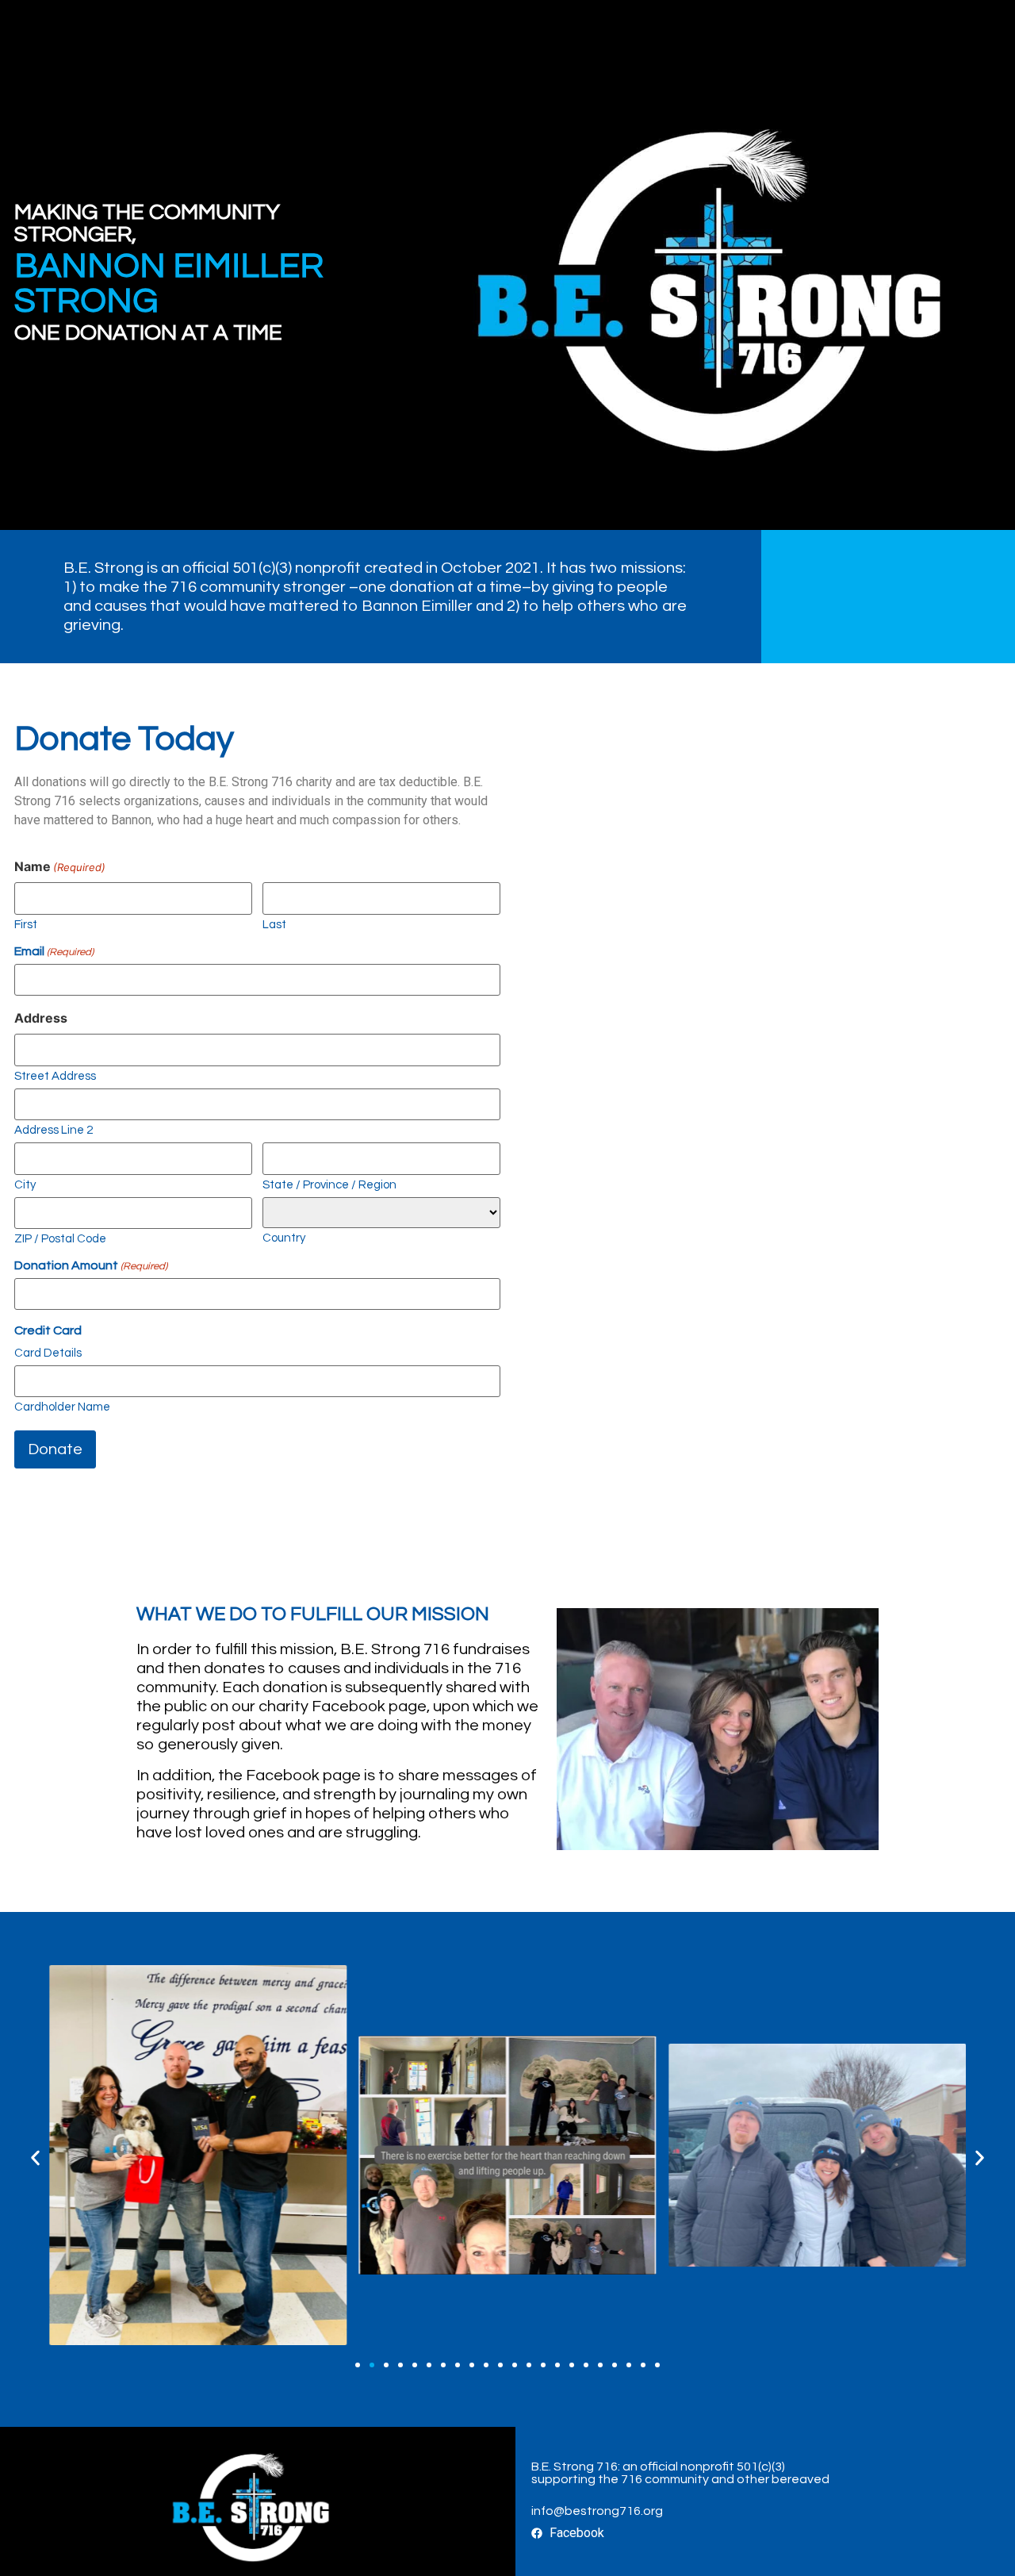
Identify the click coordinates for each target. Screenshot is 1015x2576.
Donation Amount (91, 1265)
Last (274, 925)
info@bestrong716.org (597, 2511)
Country (284, 1238)
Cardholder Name (62, 1407)
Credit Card (48, 1330)
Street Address (55, 1076)
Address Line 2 (54, 1130)
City (25, 1185)
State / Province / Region (329, 1185)
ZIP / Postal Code (60, 1239)
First (26, 925)
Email (54, 951)
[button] (35, 2158)
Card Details (48, 1353)
